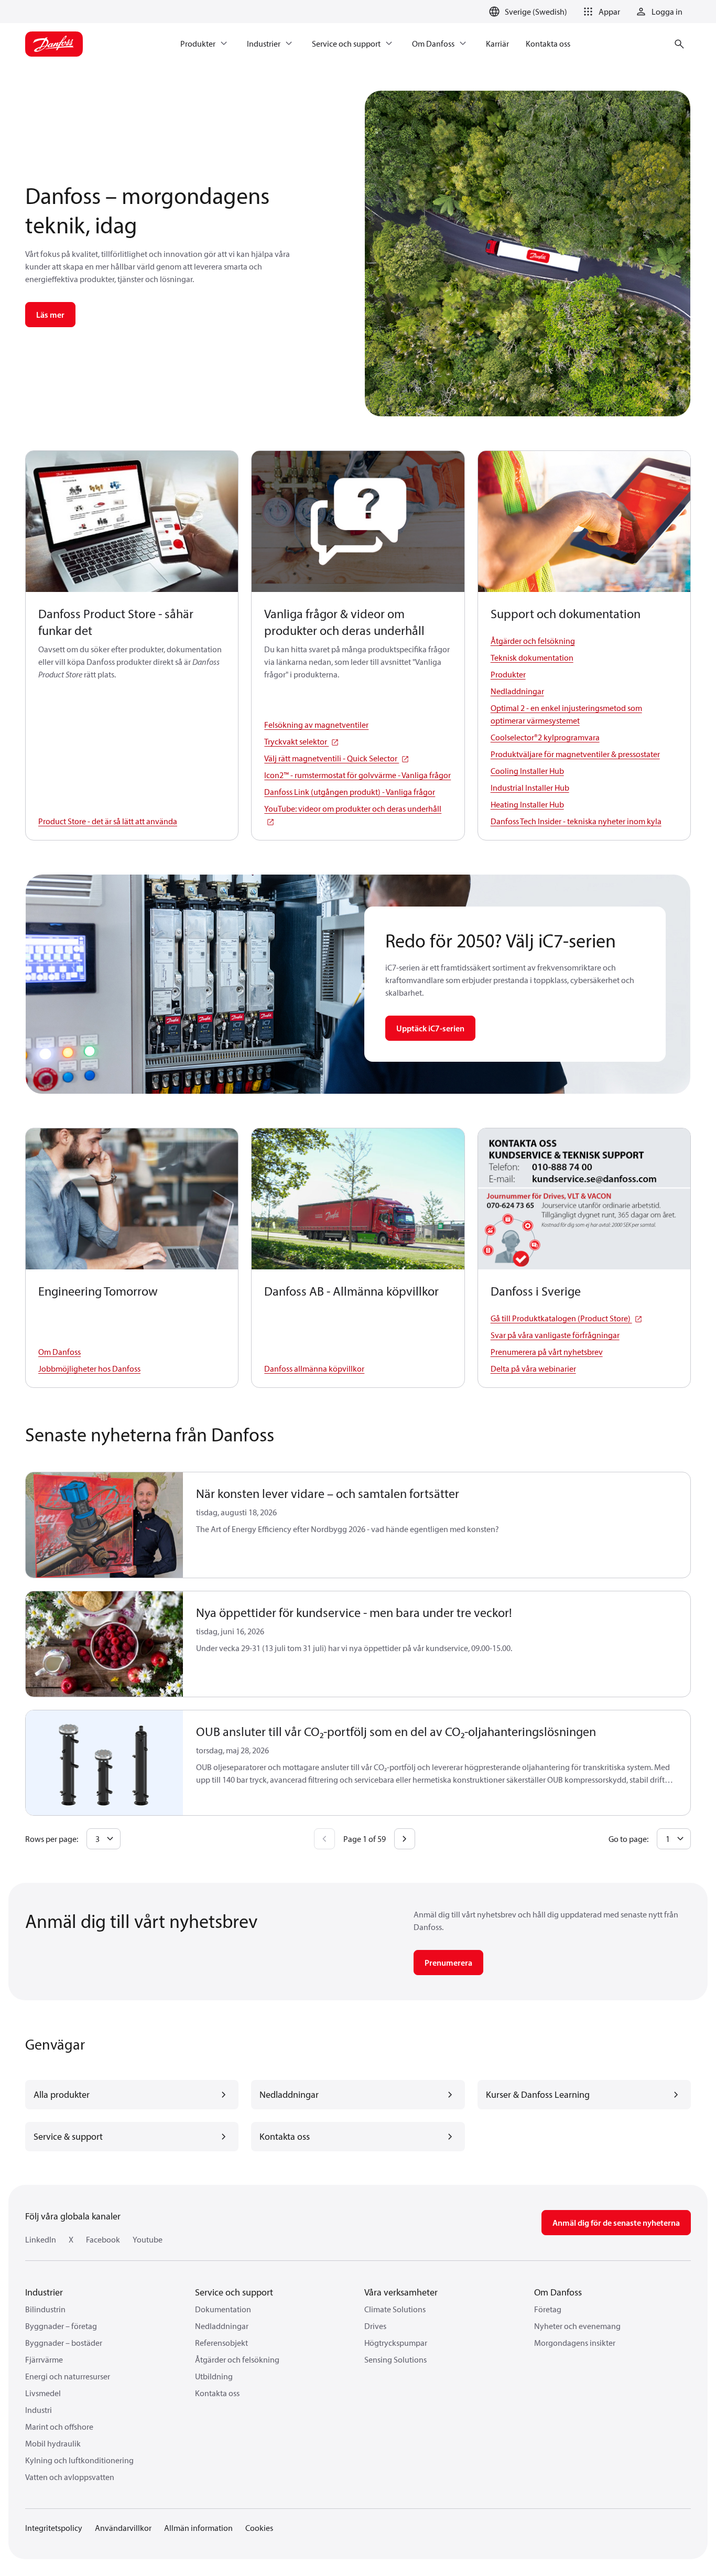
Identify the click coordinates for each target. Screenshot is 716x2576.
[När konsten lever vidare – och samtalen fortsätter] (105, 1525)
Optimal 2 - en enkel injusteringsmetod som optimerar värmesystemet (566, 714)
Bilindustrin (45, 2309)
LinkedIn (41, 2239)
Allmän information (198, 2528)
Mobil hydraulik (53, 2443)
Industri (39, 2410)
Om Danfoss (59, 1352)
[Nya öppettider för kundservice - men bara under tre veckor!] (105, 1644)
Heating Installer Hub (527, 804)
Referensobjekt (221, 2343)
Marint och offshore (59, 2427)
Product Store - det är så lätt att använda (108, 821)
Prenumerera (448, 1963)
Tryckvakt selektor (296, 741)
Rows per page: (52, 1839)
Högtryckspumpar (396, 2343)
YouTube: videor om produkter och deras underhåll (353, 809)
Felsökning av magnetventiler (316, 725)
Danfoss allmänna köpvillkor (314, 1368)
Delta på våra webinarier (533, 1368)
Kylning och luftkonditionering (79, 2460)
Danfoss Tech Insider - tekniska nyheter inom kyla (576, 821)
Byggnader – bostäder (64, 2343)
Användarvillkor (123, 2528)
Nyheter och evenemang (577, 2326)
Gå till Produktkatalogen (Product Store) (561, 1318)
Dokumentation (223, 2309)
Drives (375, 2326)
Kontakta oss (217, 2393)
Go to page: (628, 1839)
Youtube (148, 2239)
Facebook (103, 2239)
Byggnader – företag (61, 2326)
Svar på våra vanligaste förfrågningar (555, 1335)
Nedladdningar (517, 691)
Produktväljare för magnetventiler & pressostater (575, 754)
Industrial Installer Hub (530, 788)
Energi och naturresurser (68, 2376)
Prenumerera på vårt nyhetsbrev (547, 1352)
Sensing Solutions (395, 2359)
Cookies (259, 2528)
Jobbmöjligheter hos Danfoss (89, 1368)
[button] (600, 12)
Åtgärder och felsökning (533, 641)
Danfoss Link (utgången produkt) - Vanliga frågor (350, 792)
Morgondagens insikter (575, 2343)
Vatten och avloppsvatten (70, 2477)
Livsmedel (43, 2393)
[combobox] (104, 1839)
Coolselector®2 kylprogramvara (545, 737)
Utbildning (214, 2376)
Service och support (234, 2292)
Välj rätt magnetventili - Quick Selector (332, 758)
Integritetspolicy (54, 2528)
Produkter (508, 674)
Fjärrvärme (44, 2359)
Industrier (44, 2292)
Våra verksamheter (401, 2292)
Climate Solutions (395, 2309)
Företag (548, 2309)
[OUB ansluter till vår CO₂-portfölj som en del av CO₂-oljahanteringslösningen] (105, 1763)
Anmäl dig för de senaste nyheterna (616, 2223)
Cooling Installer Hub (527, 771)
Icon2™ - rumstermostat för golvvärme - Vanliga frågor (357, 775)
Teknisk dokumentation (532, 658)
